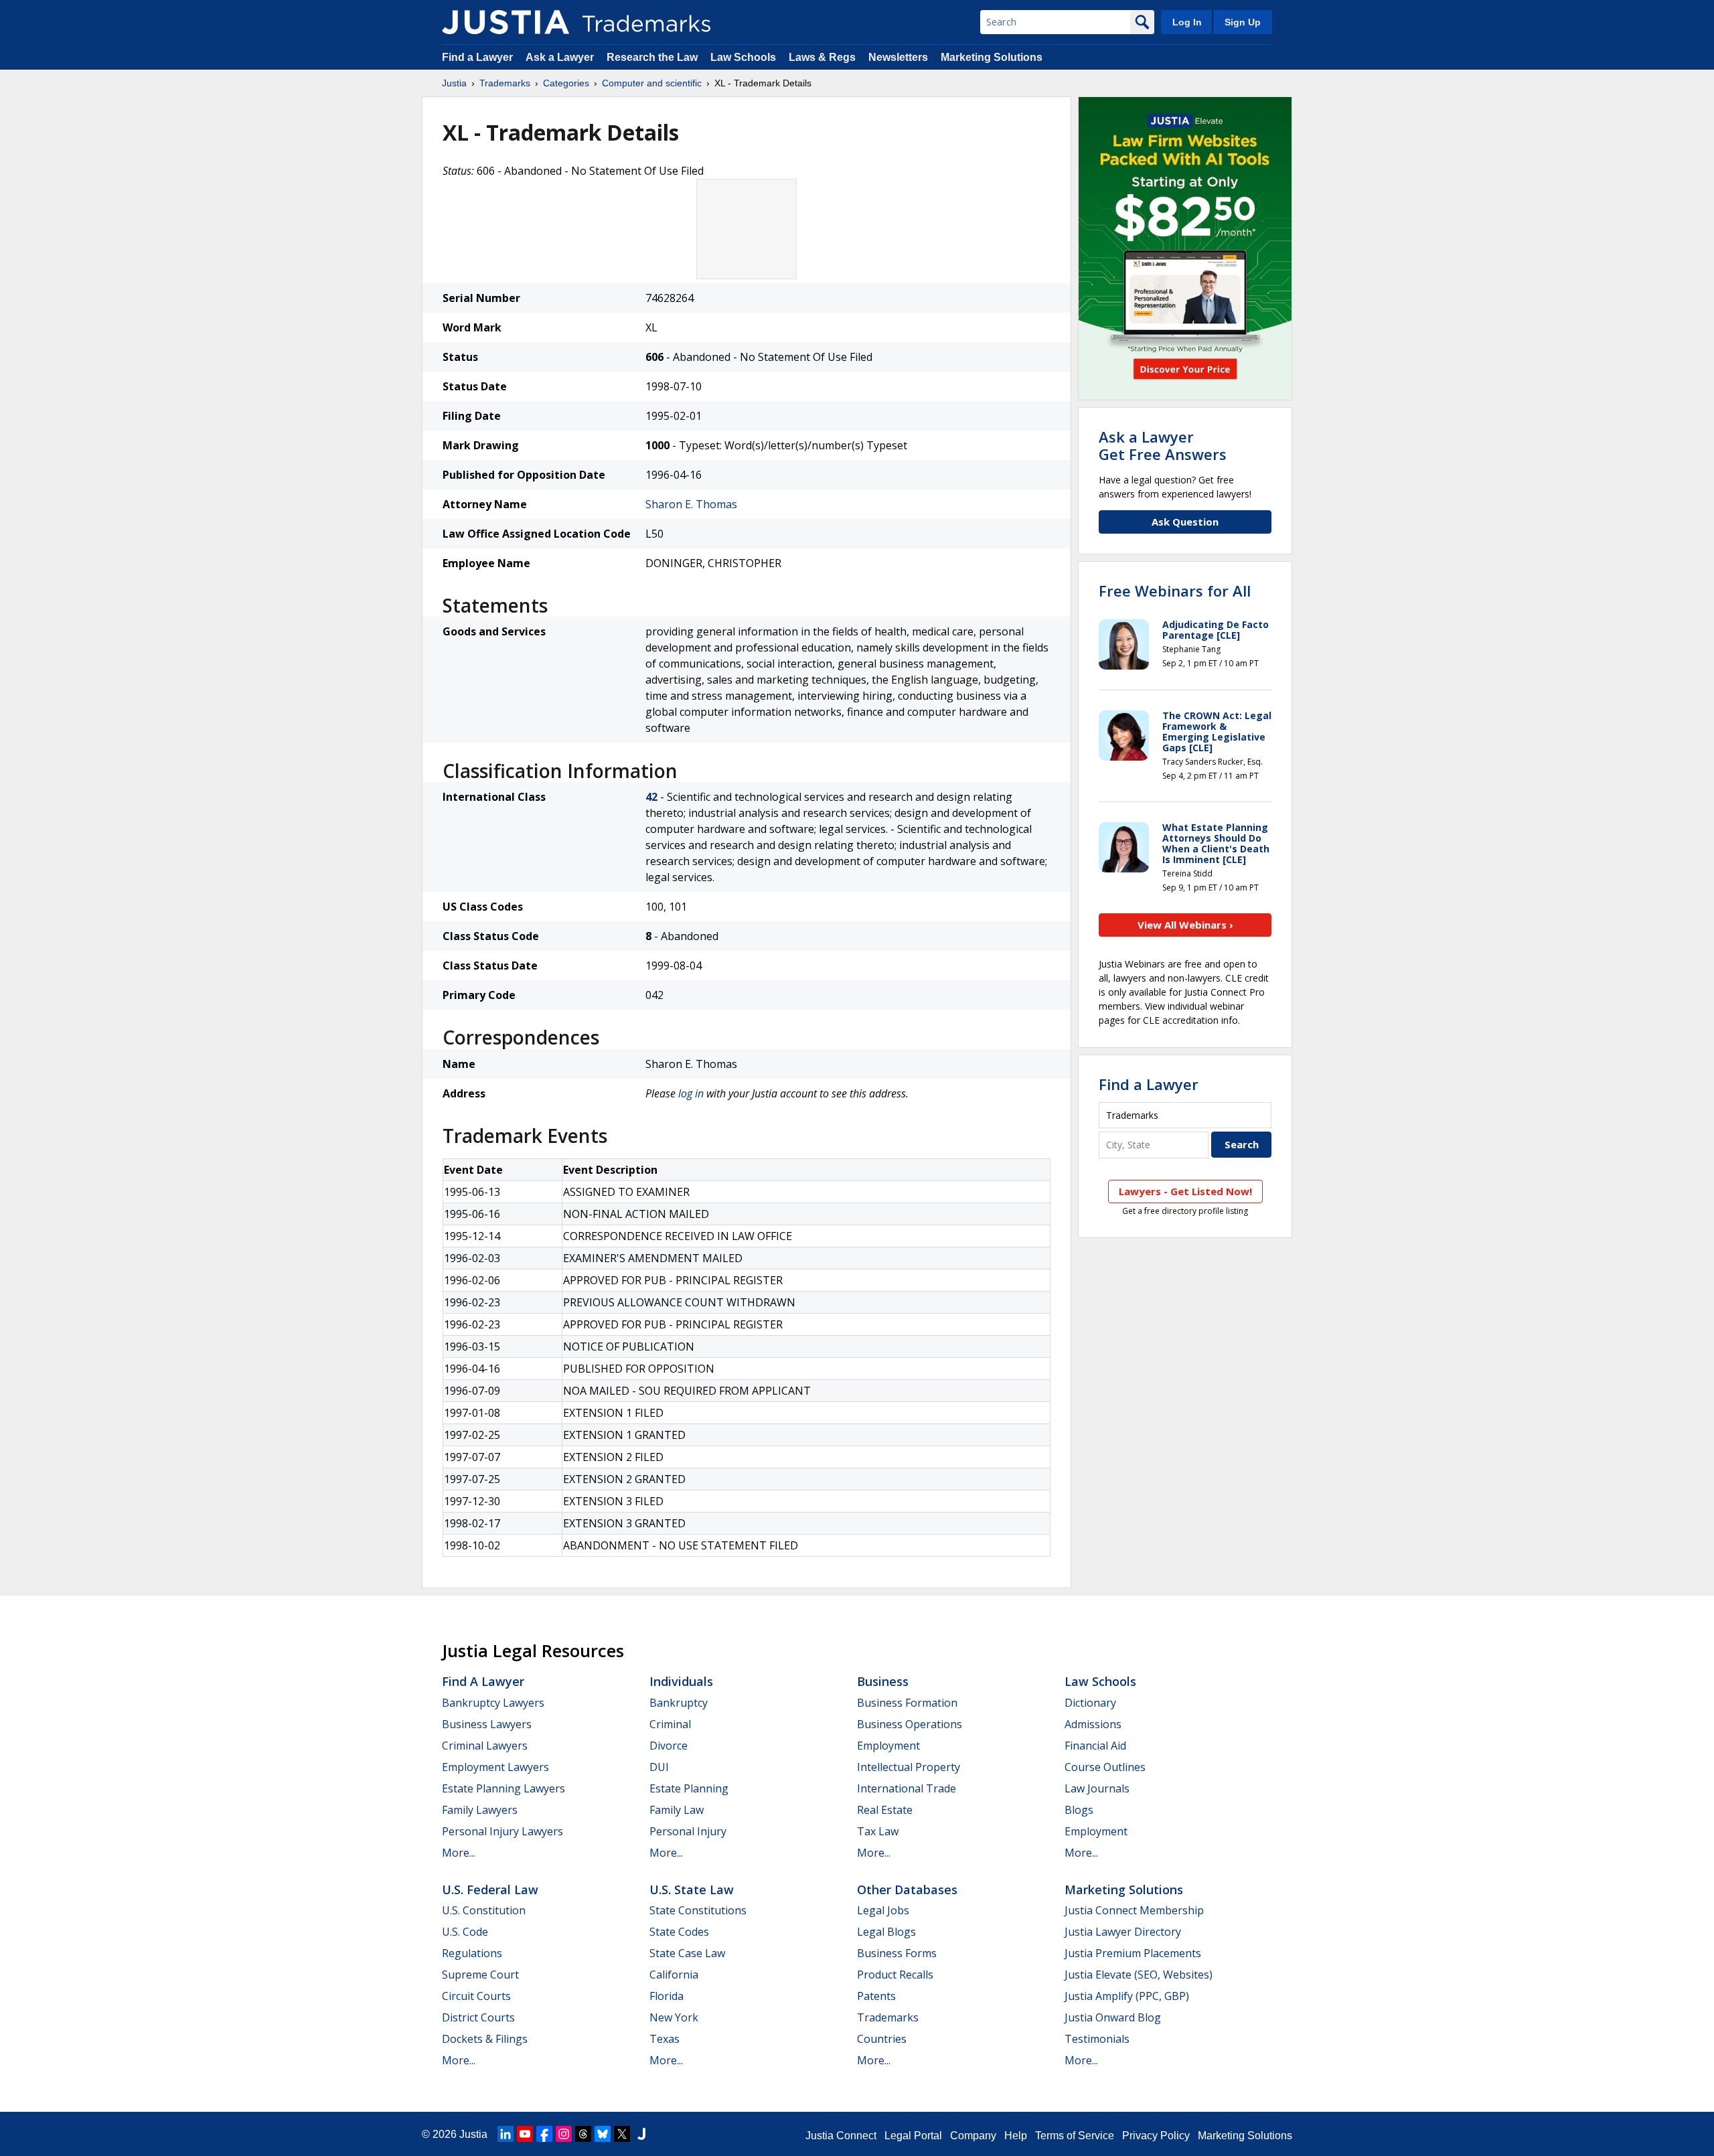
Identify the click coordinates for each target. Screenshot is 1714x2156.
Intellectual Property (909, 1767)
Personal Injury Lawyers (502, 1831)
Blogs (1079, 1810)
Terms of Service (1075, 2136)
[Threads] (583, 2134)
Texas (665, 2039)
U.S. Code (465, 1932)
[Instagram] (564, 2134)
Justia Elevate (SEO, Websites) (1139, 1975)
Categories (566, 83)
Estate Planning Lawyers (503, 1788)
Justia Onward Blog (1113, 2017)
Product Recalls (895, 1975)
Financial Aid (1095, 1746)
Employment (888, 1746)
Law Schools (743, 57)
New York (674, 2017)
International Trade (907, 1788)
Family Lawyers (480, 1810)
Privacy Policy (1156, 2136)
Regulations (472, 1953)
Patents (876, 1996)
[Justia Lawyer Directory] (641, 2134)
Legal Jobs (883, 1910)
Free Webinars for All (1175, 591)
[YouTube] (525, 2134)
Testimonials (1097, 2039)
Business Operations (910, 1724)
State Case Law (687, 1953)
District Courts (478, 2017)
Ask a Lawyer (560, 57)
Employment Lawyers (495, 1767)
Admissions (1093, 1724)
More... (459, 1853)
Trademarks (505, 83)
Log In (1187, 22)
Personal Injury (688, 1831)
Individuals (681, 1681)
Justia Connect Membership (1134, 1910)
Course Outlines (1105, 1767)
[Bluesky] (603, 2134)
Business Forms (897, 1953)
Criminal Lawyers (485, 1746)
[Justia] (505, 22)
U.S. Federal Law (490, 1890)
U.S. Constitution (484, 1910)
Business (883, 1681)
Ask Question (1185, 522)
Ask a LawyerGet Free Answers (1163, 445)
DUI (659, 1767)
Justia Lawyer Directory (1123, 1932)
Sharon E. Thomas (691, 504)
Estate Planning (689, 1788)
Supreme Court (480, 1975)
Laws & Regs (822, 57)
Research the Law (652, 57)
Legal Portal (913, 2136)
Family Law (677, 1810)
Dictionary (1090, 1703)
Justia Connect (841, 2136)
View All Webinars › (1185, 925)
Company (973, 2136)
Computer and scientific (652, 83)
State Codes (679, 1932)
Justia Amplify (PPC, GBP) (1127, 1996)
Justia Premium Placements (1133, 1953)
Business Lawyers (487, 1724)
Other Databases (907, 1890)
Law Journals (1097, 1788)
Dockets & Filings (485, 2039)
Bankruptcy (679, 1703)
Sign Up (1243, 22)
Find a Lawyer (477, 57)
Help (1016, 2136)
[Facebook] (544, 2134)
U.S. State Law (692, 1890)
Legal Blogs (886, 1932)
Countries (882, 2039)
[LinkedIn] (505, 2134)
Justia (454, 83)
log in (691, 1093)
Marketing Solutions (992, 57)
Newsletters (898, 57)
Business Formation (907, 1703)
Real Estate (885, 1810)
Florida (667, 1996)
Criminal (670, 1724)
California (674, 1975)
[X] (622, 2134)
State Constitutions (698, 1910)
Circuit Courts (476, 1996)
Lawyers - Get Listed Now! (1185, 1191)
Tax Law (878, 1831)
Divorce (669, 1746)
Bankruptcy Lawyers (493, 1703)
